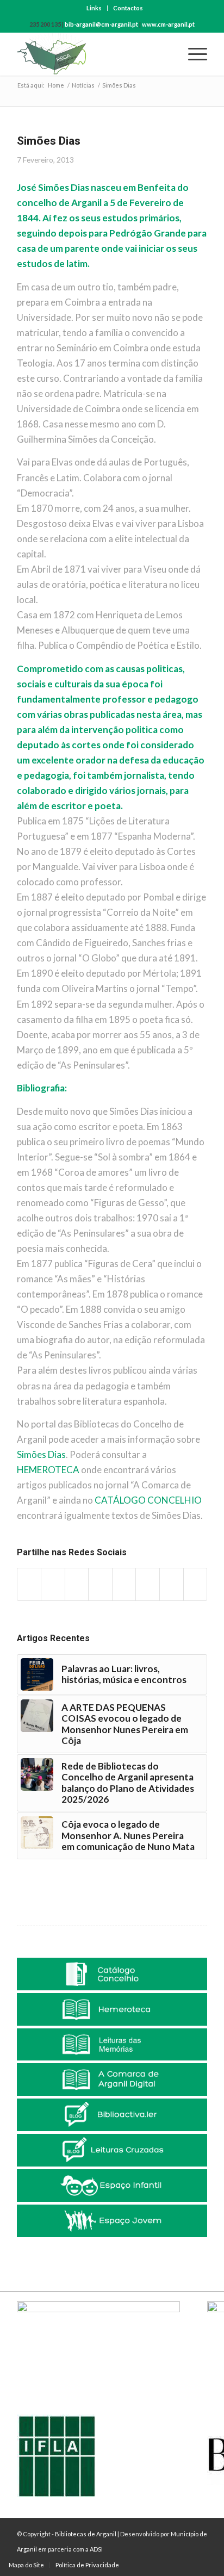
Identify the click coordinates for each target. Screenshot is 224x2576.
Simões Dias (41, 1454)
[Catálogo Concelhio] (112, 1974)
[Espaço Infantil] (112, 2186)
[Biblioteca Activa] (112, 2115)
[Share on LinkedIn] (100, 1584)
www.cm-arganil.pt (168, 24)
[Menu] (192, 54)
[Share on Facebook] (29, 1584)
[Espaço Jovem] (112, 2221)
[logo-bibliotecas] (93, 54)
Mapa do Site (26, 2565)
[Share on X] (53, 1584)
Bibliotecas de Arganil (86, 2534)
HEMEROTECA (48, 1470)
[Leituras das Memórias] (112, 2045)
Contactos (128, 8)
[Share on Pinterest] (77, 1584)
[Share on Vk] (148, 1584)
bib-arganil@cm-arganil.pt (101, 24)
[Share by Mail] (195, 1584)
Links (94, 8)
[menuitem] (94, 8)
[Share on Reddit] (172, 1584)
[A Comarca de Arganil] (112, 2080)
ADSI (96, 2549)
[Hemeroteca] (112, 2009)
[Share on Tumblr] (124, 1584)
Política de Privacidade (87, 2565)
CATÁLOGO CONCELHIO (148, 1500)
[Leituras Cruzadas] (112, 2150)
